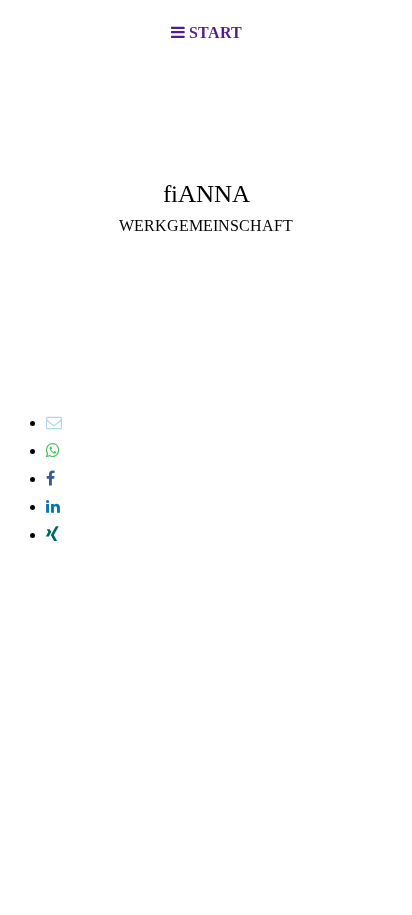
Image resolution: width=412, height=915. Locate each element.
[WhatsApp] (53, 450)
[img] (206, 166)
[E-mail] (54, 422)
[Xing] (52, 534)
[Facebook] (50, 478)
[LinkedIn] (53, 506)
